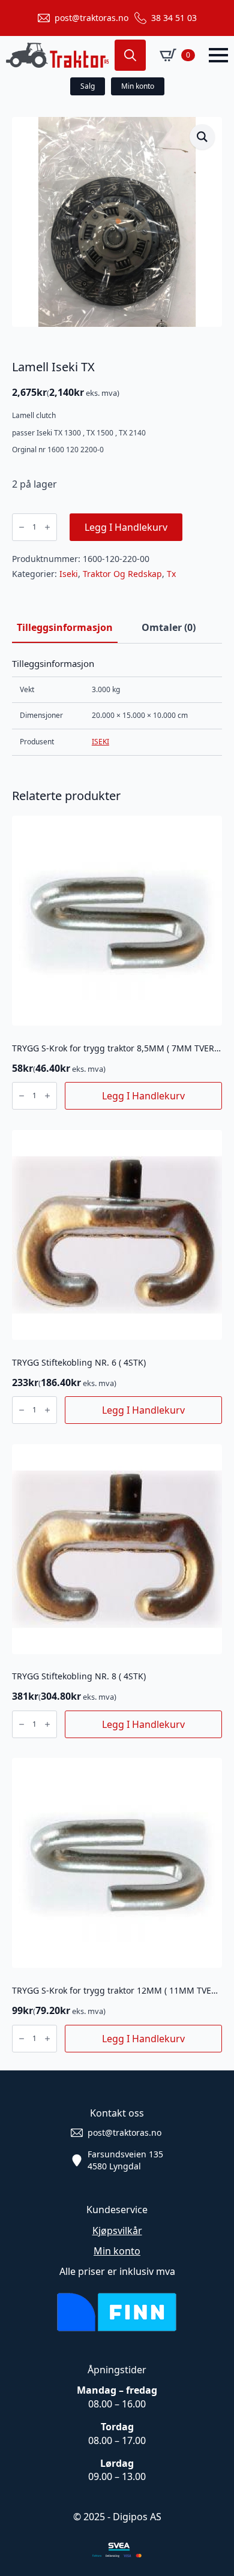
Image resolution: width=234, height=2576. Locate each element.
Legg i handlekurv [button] (143, 1096)
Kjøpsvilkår (117, 2231)
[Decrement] (22, 527)
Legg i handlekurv (126, 527)
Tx (171, 574)
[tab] (65, 627)
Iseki (69, 574)
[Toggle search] (130, 55)
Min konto (117, 2251)
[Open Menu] (218, 55)
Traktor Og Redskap (122, 574)
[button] (202, 137)
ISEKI (100, 742)
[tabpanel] (117, 707)
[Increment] (47, 527)
